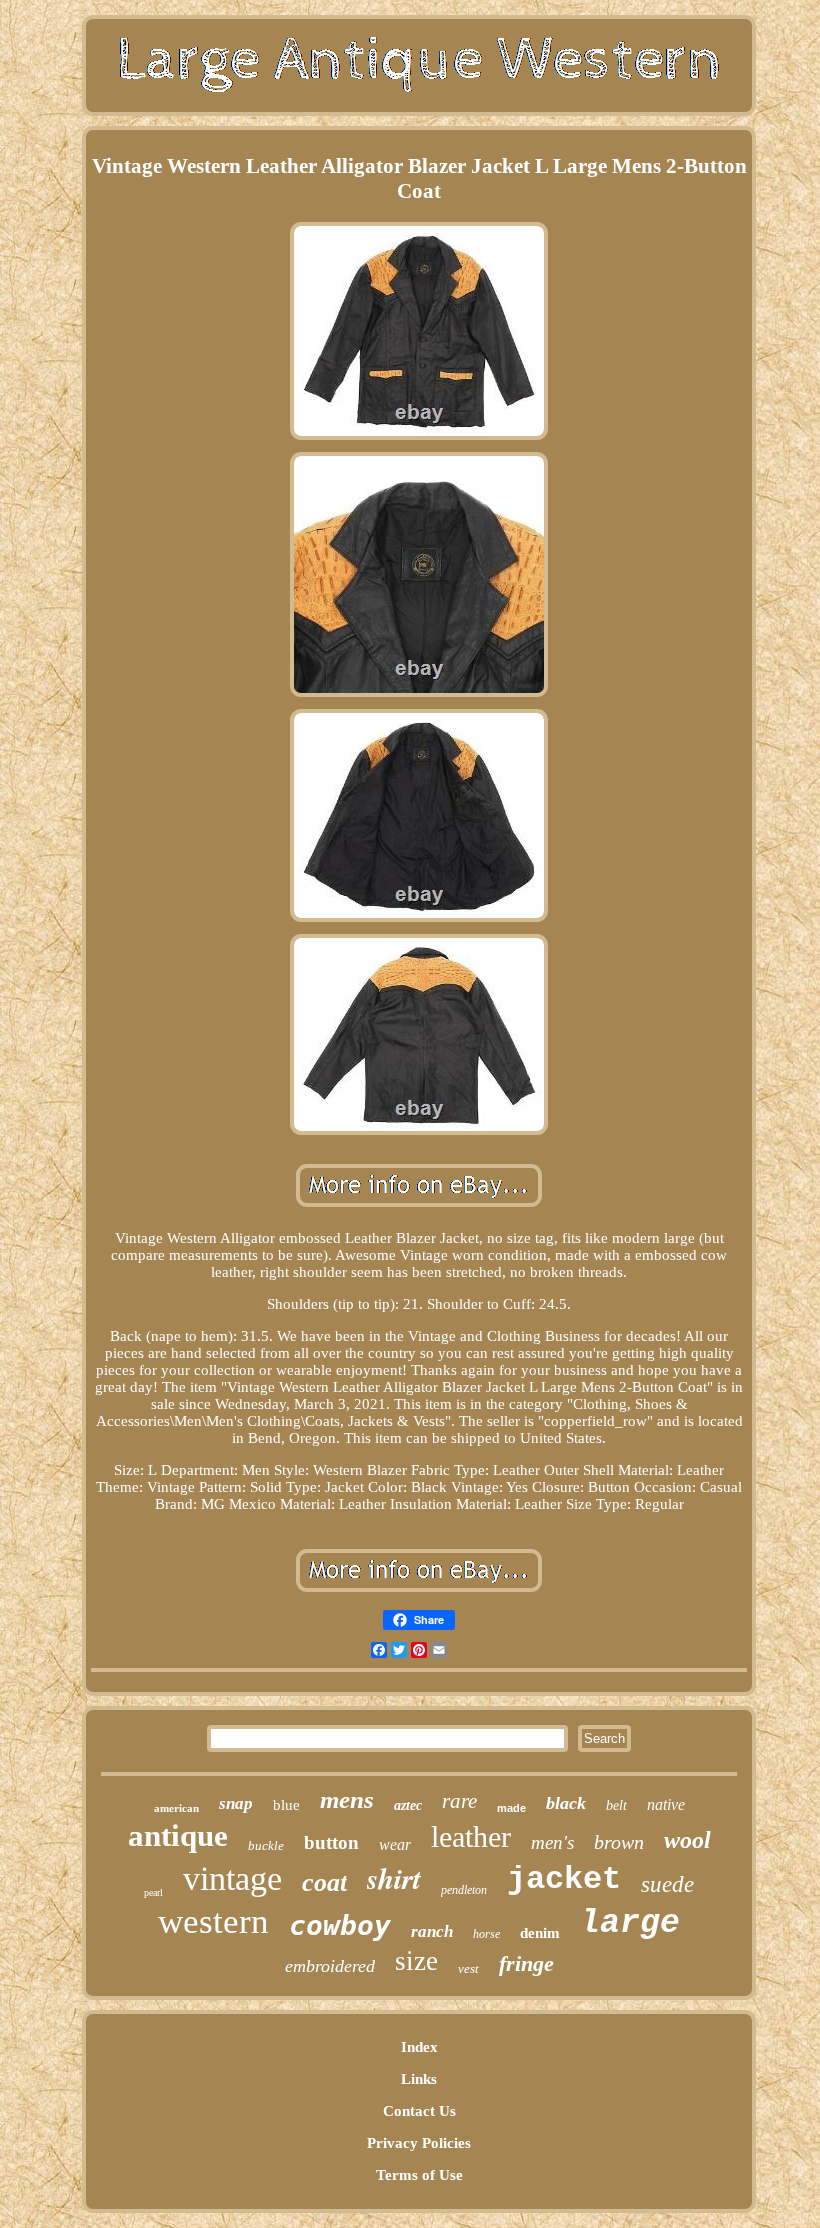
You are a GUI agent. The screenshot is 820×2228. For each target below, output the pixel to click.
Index (419, 2047)
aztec (408, 1805)
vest (468, 1968)
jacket (564, 1879)
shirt (394, 1878)
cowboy (340, 1925)
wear (395, 1844)
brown (619, 1842)
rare (459, 1801)
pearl (153, 1892)
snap (236, 1803)
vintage (232, 1878)
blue (286, 1805)
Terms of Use (419, 2175)
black (566, 1803)
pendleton (464, 1890)
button (331, 1842)
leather (471, 1836)
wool (687, 1840)
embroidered (330, 1966)
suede (667, 1884)
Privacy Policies (419, 2143)
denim (540, 1933)
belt (616, 1805)
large (630, 1923)
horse (486, 1934)
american (176, 1808)
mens (347, 1799)
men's (552, 1842)
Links (419, 2079)
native (666, 1804)
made (511, 1808)
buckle (266, 1845)
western (213, 1921)
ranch (432, 1931)
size (416, 1961)
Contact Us (419, 2111)
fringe (526, 1963)
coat (324, 1882)
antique (178, 1835)
